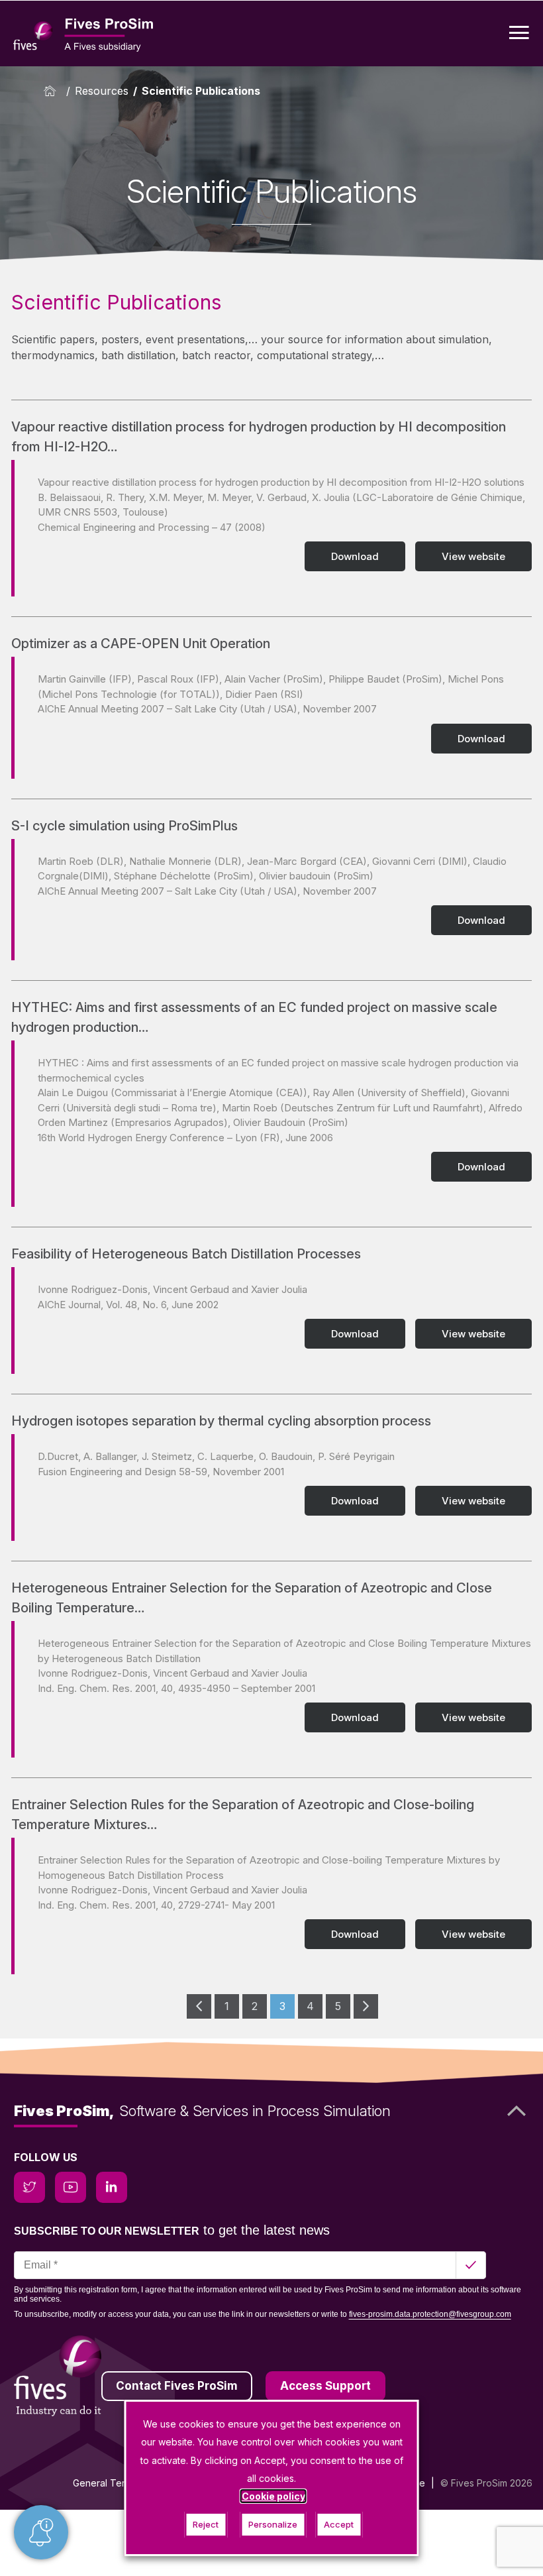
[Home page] (53, 91)
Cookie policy (273, 2496)
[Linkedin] (112, 2187)
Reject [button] (206, 2524)
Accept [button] (339, 2524)
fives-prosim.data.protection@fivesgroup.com (430, 2314)
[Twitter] (29, 2187)
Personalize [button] (273, 2524)
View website (473, 556)
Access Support (325, 2386)
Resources (102, 91)
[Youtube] (71, 2187)
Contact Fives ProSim (177, 2386)
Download (355, 556)
